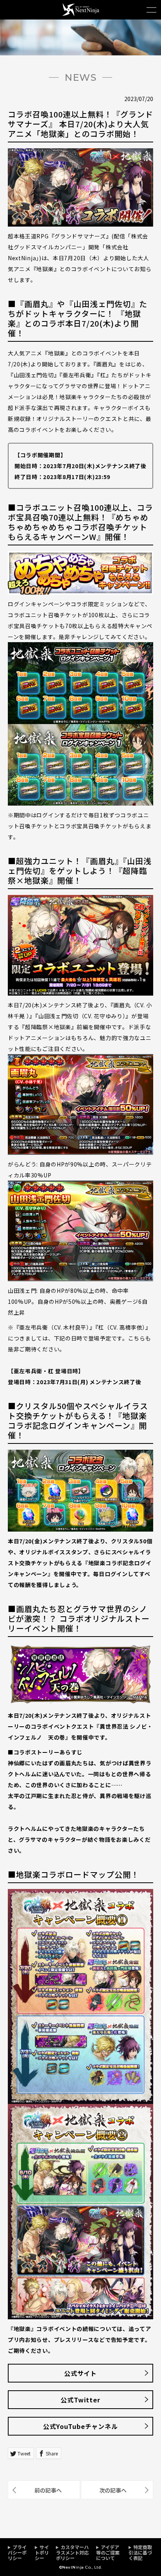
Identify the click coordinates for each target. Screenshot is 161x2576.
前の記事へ (48, 2490)
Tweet (24, 2453)
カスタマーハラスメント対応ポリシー (72, 2552)
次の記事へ (113, 2490)
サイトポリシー (42, 2552)
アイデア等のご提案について (108, 2552)
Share (52, 2453)
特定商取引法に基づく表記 (140, 2552)
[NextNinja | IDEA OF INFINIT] (81, 14)
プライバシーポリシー (17, 2552)
